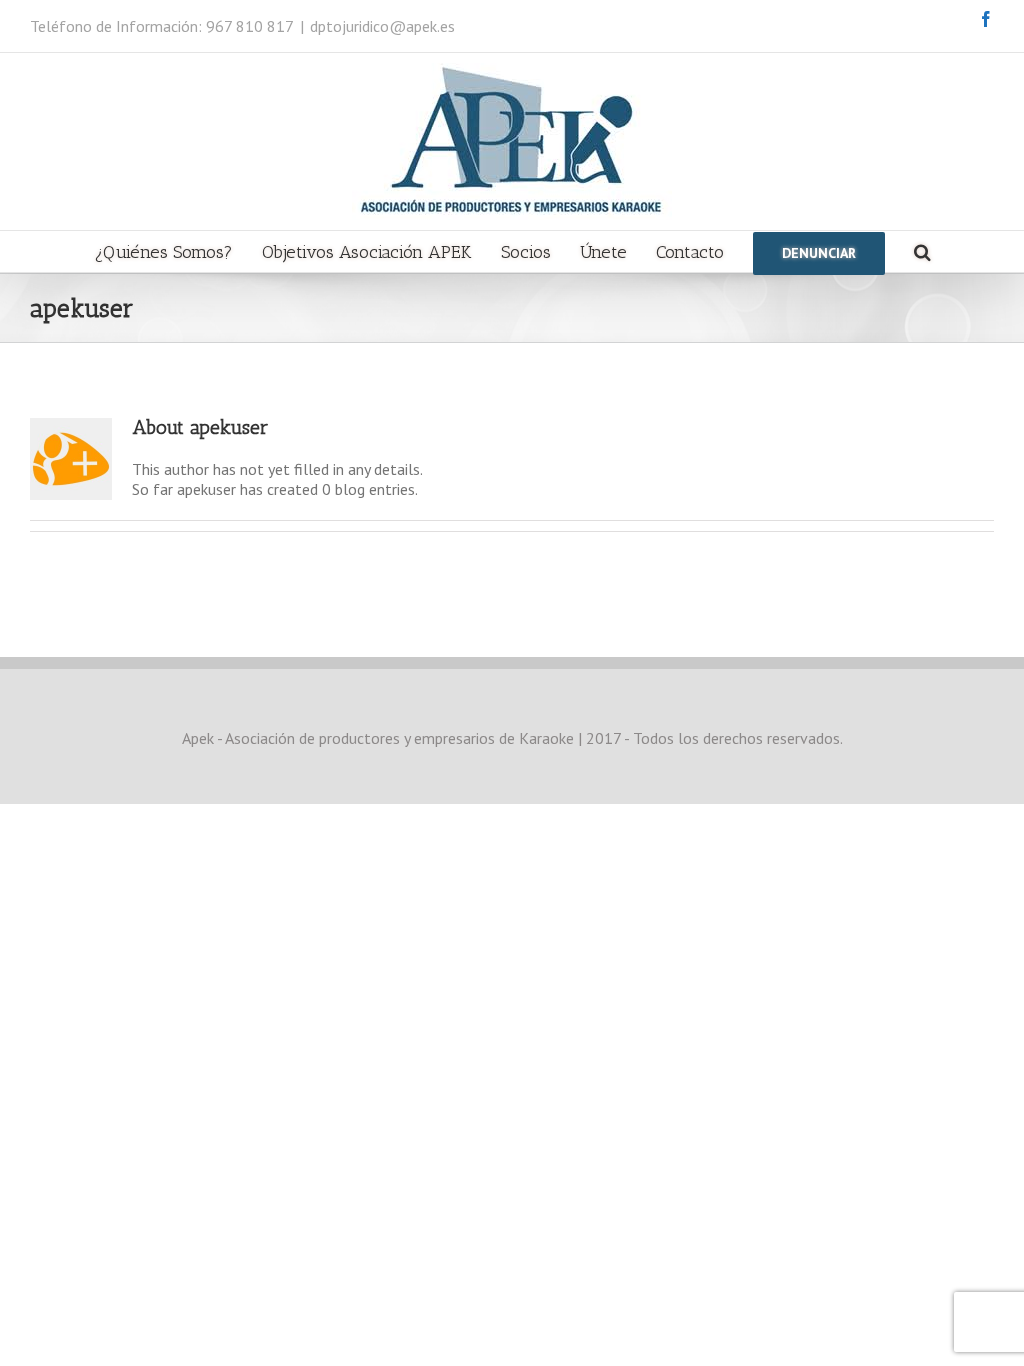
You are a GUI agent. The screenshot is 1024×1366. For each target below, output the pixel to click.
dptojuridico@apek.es (382, 26)
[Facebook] (986, 19)
